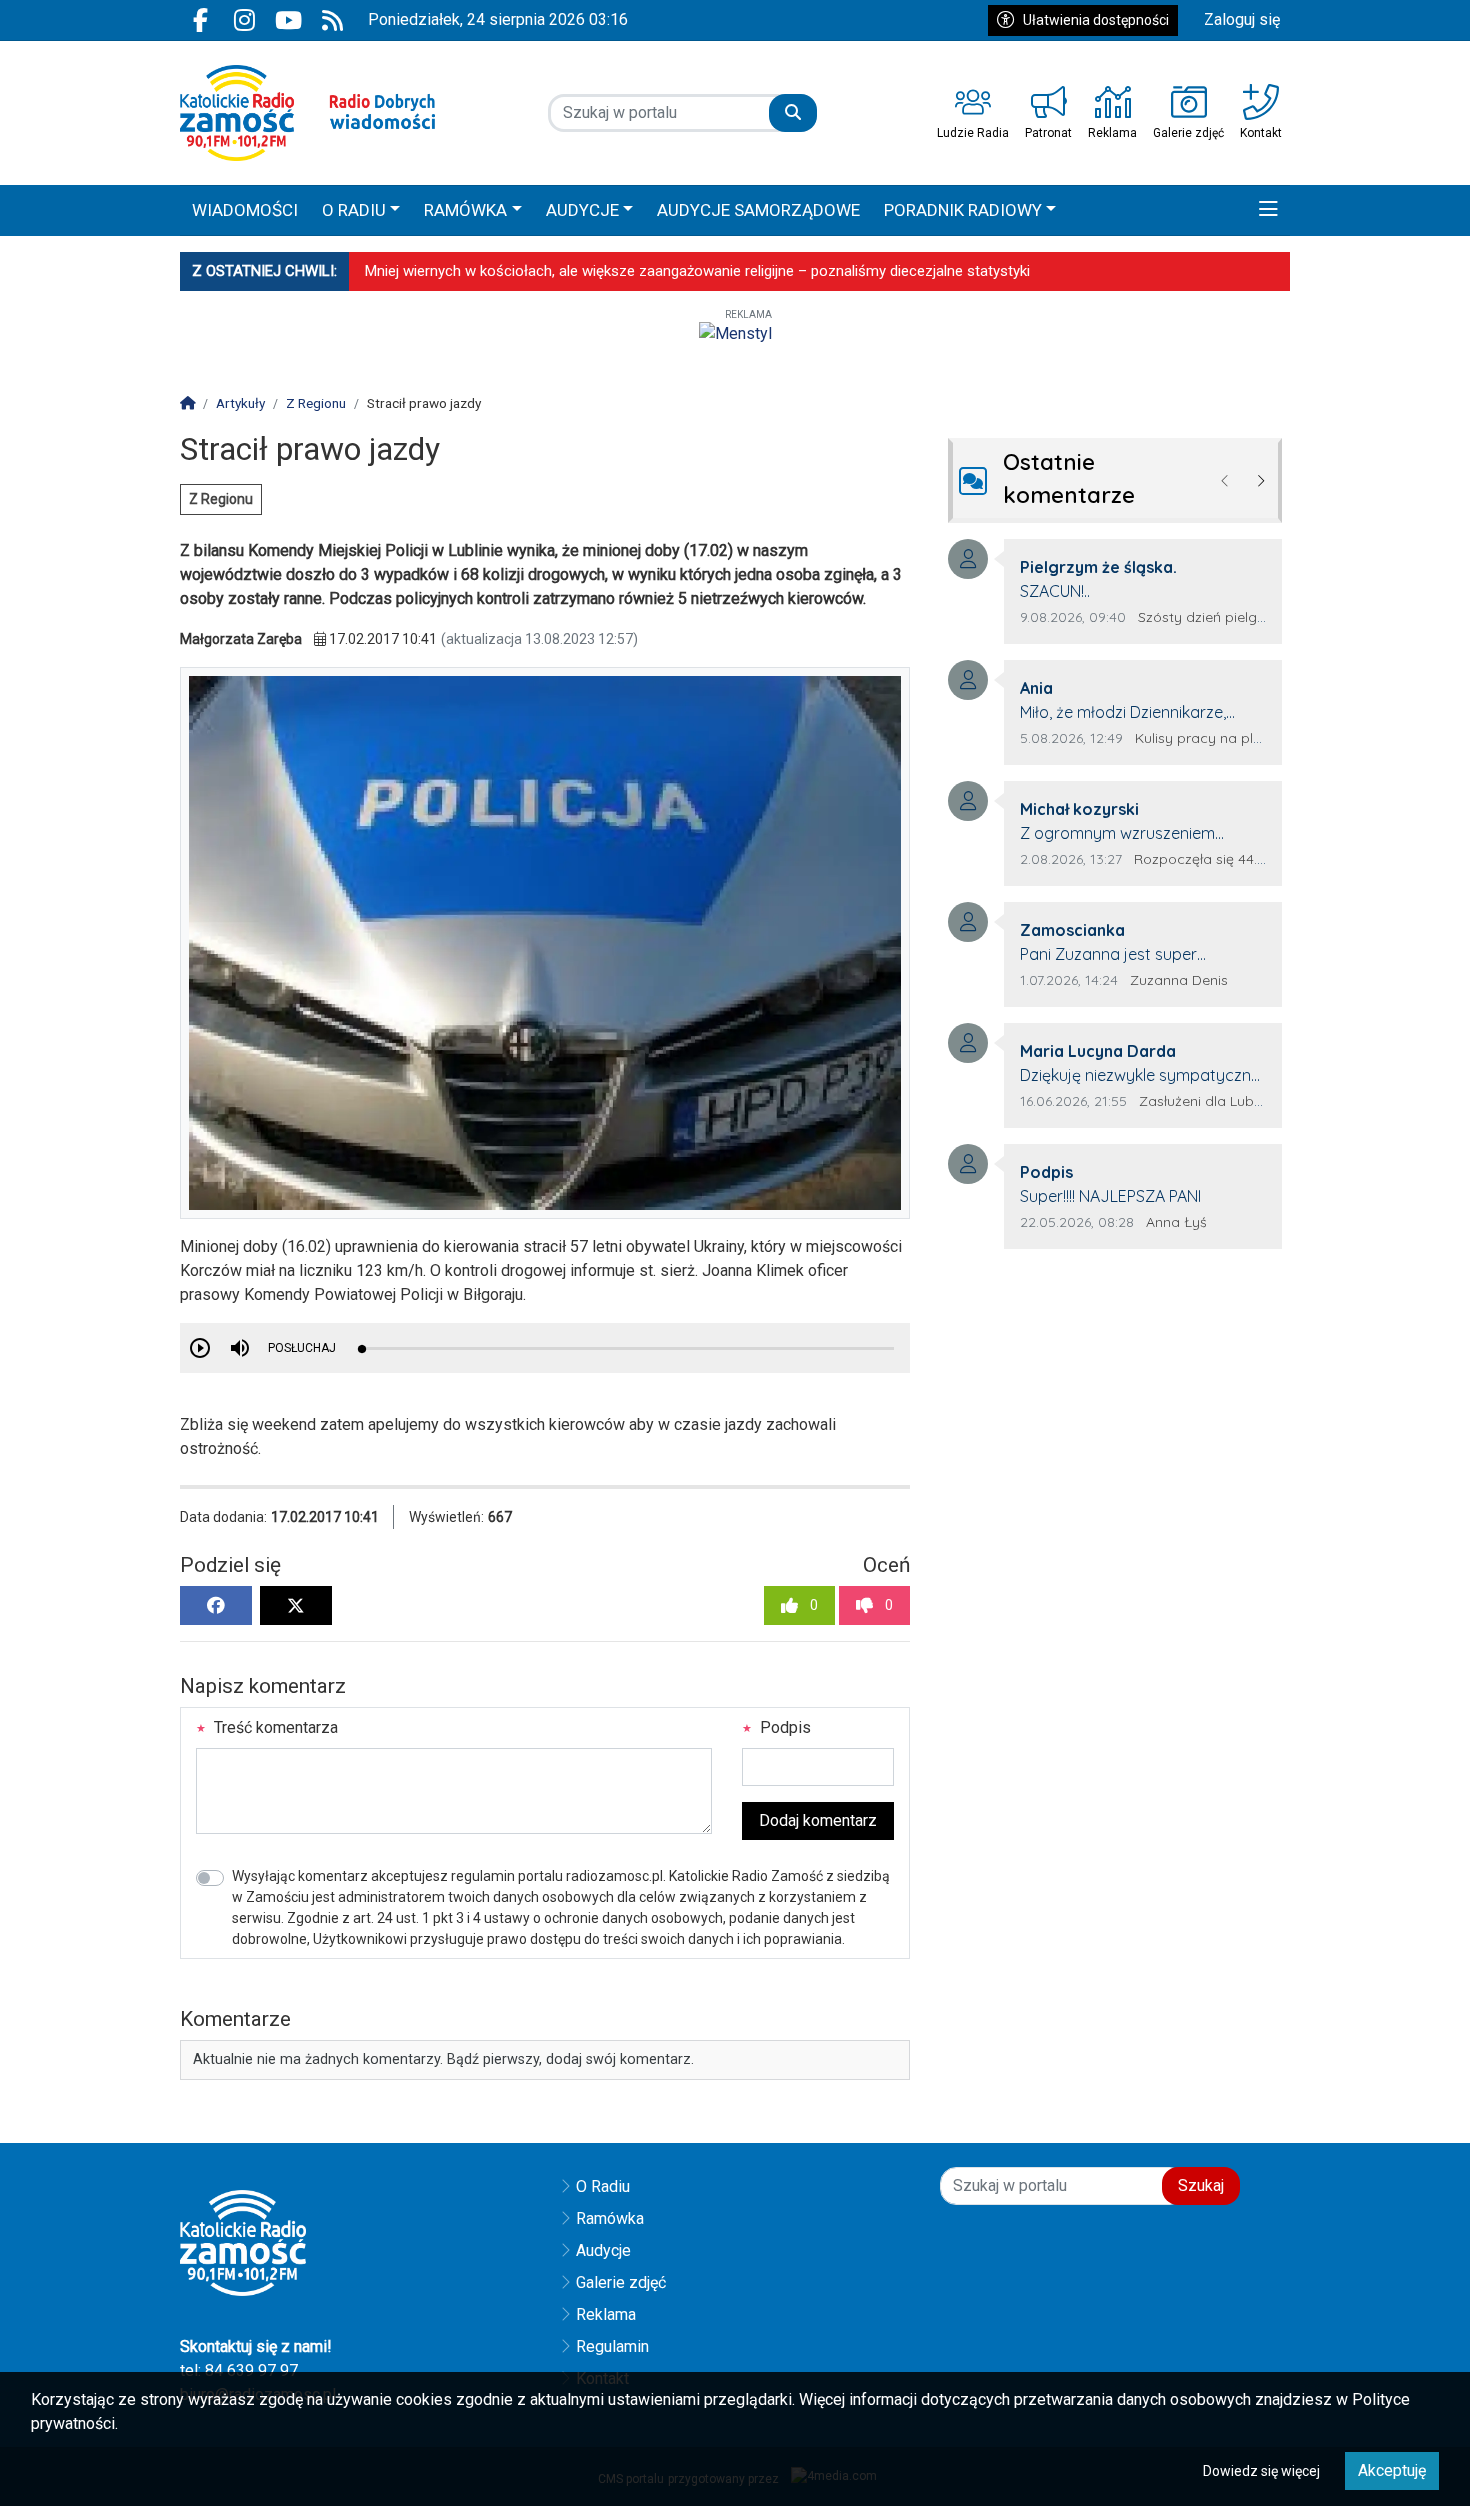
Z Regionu (221, 499)
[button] (1268, 211)
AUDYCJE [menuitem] (582, 210)
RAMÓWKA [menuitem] (465, 210)
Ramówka (610, 2218)
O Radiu (603, 2186)
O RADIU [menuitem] (354, 210)
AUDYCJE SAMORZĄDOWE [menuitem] (758, 210)
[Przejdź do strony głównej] (307, 113)
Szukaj (1201, 2185)
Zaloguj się (1242, 19)
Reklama (606, 2314)
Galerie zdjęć (621, 2282)
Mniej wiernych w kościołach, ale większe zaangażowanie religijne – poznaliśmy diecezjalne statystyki (697, 271)
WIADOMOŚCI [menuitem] (245, 210)
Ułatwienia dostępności (1096, 20)
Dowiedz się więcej (1261, 2471)
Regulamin (612, 2346)
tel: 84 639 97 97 (239, 2370)
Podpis (783, 1727)
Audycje (603, 2250)
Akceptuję (1392, 2470)
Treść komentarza (274, 1727)
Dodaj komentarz (818, 1820)
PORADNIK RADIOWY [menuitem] (963, 210)
